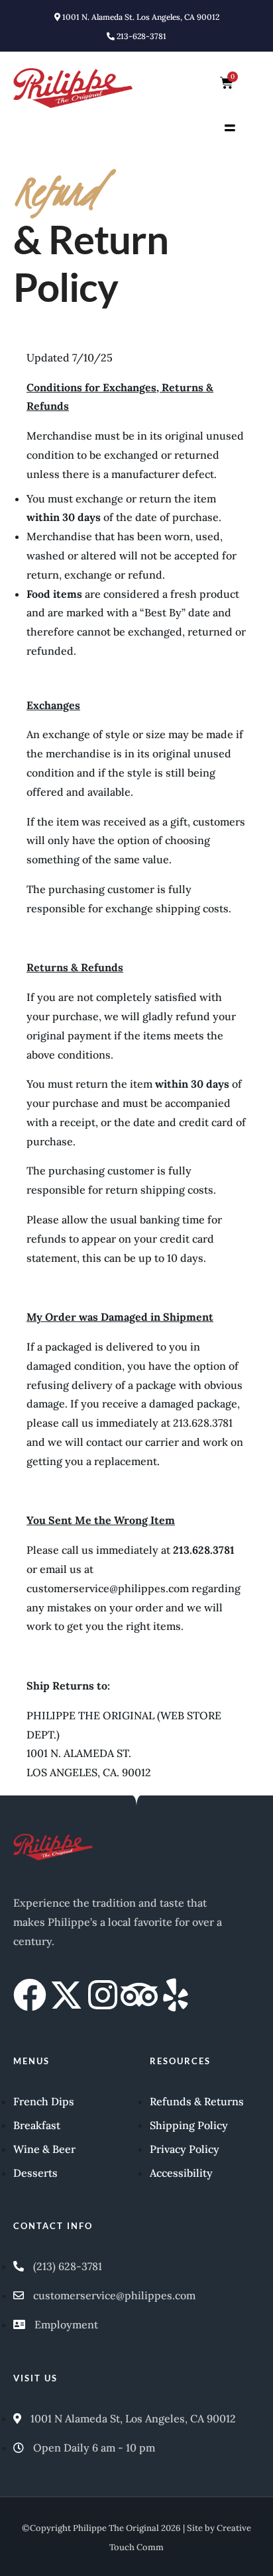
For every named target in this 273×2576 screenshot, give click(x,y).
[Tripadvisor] (139, 1995)
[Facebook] (30, 1995)
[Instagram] (103, 1995)
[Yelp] (176, 1995)
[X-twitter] (66, 1995)
